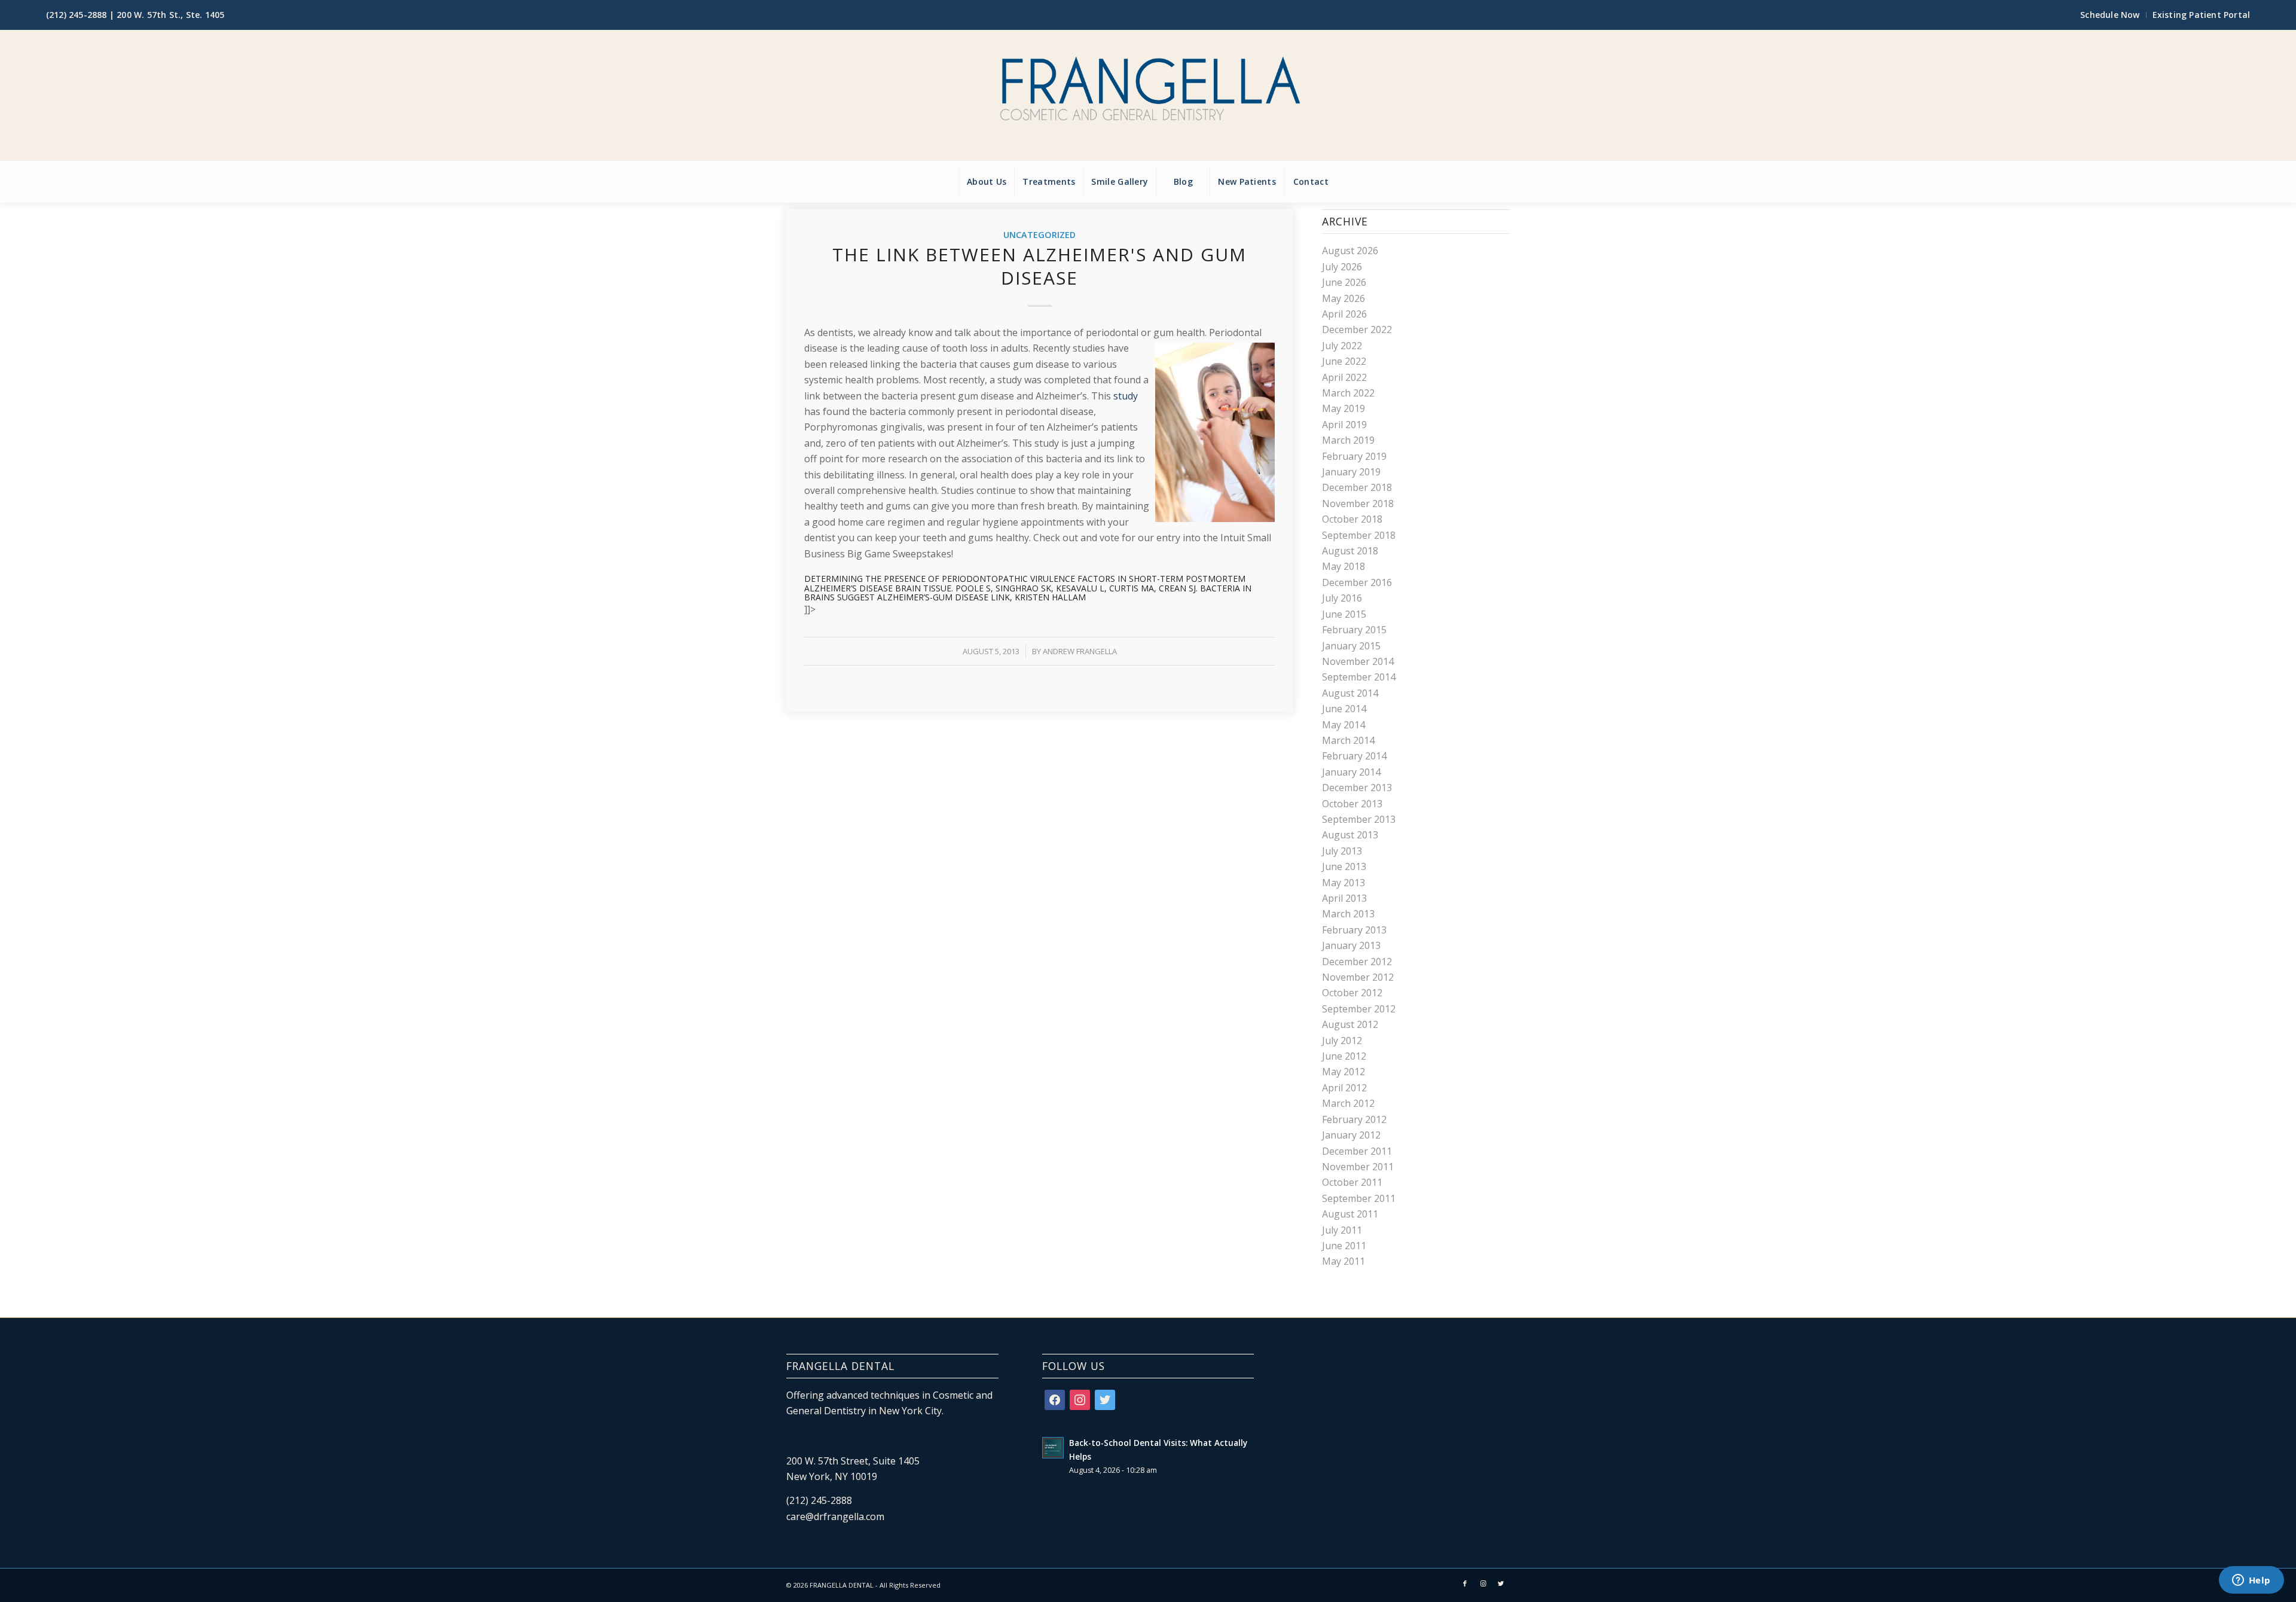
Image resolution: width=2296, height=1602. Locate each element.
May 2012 (1344, 1072)
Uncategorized (1039, 235)
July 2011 (1342, 1230)
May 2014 (1344, 725)
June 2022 (1344, 361)
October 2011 (1352, 1182)
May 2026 (1344, 298)
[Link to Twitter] (1501, 1583)
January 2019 (1351, 472)
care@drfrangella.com (835, 1516)
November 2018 (1358, 504)
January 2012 (1351, 1135)
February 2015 (1354, 630)
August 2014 (1350, 693)
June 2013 (1344, 866)
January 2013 (1351, 945)
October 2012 (1352, 993)
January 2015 (1351, 646)
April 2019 (1344, 425)
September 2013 (1359, 819)
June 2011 (1344, 1246)
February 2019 (1354, 456)
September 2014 (1359, 677)
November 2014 (1358, 661)
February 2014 (1354, 756)
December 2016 (1357, 582)
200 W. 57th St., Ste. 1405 (170, 15)
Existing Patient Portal (2202, 15)
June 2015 (1344, 614)
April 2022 (1344, 377)
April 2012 (1344, 1088)
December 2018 (1357, 487)
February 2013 (1354, 930)
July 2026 (1342, 267)
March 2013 (1348, 914)
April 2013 (1344, 898)
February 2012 (1354, 1119)
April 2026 (1344, 314)
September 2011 (1359, 1198)
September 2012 (1359, 1009)
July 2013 (1342, 851)
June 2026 (1344, 282)
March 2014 (1348, 740)
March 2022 (1348, 393)
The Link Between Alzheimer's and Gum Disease (1039, 266)
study (1126, 396)
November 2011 (1358, 1167)
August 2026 (1350, 251)
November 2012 (1358, 977)
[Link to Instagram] (1483, 1583)
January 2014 (1351, 772)
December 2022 (1357, 329)
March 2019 (1348, 440)
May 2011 (1344, 1261)
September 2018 (1359, 535)
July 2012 (1342, 1040)
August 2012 (1350, 1024)
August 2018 (1350, 551)
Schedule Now (2110, 15)
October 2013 (1352, 804)
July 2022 (1342, 346)
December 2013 (1357, 788)
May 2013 (1344, 883)
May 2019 (1344, 408)
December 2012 (1357, 962)
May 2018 (1344, 566)
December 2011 (1357, 1151)
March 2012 (1348, 1103)
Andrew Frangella (1080, 651)
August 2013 (1350, 835)
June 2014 (1344, 709)
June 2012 (1344, 1056)
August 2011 (1350, 1214)
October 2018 (1352, 519)
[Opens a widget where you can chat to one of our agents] (2251, 1581)
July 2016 (1342, 598)
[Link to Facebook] (1465, 1583)
